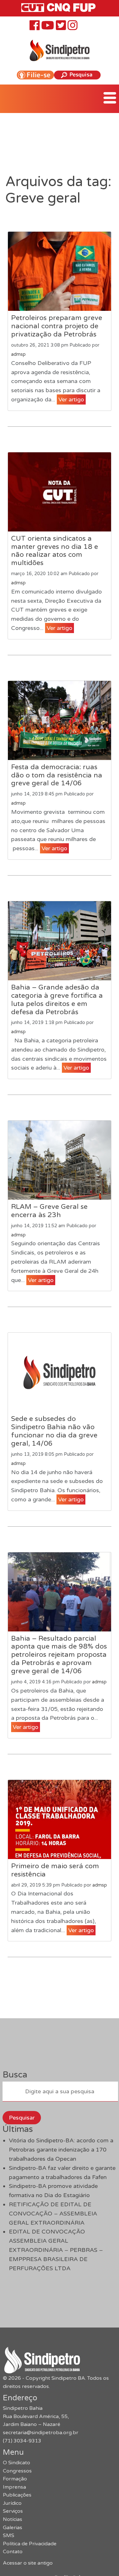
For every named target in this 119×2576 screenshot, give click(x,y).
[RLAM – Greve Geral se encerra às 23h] (59, 1160)
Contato (13, 2552)
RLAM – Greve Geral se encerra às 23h (49, 1211)
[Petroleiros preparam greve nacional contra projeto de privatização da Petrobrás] (59, 271)
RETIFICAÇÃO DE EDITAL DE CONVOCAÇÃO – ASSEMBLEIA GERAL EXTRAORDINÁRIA (53, 2214)
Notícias (13, 2519)
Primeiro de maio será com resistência (55, 1870)
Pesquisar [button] (22, 2118)
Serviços (13, 2511)
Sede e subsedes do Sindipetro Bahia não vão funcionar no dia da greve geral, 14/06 (54, 1431)
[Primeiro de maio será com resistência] (59, 1819)
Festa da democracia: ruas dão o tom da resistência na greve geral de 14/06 (57, 775)
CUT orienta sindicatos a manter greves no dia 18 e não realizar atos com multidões (55, 551)
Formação (15, 2479)
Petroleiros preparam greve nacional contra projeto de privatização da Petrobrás (57, 326)
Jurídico (12, 2503)
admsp (18, 354)
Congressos (17, 2471)
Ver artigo (71, 399)
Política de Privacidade (30, 2544)
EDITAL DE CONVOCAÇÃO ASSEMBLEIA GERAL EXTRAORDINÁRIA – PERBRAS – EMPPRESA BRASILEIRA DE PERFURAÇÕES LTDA (56, 2250)
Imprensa (14, 2487)
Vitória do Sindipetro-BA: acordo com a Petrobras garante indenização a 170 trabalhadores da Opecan (61, 2150)
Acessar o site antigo (28, 2563)
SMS (9, 2535)
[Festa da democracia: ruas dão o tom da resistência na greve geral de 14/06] (59, 720)
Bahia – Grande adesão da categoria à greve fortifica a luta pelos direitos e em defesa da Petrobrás (57, 1000)
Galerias (13, 2528)
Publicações (17, 2495)
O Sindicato (17, 2463)
